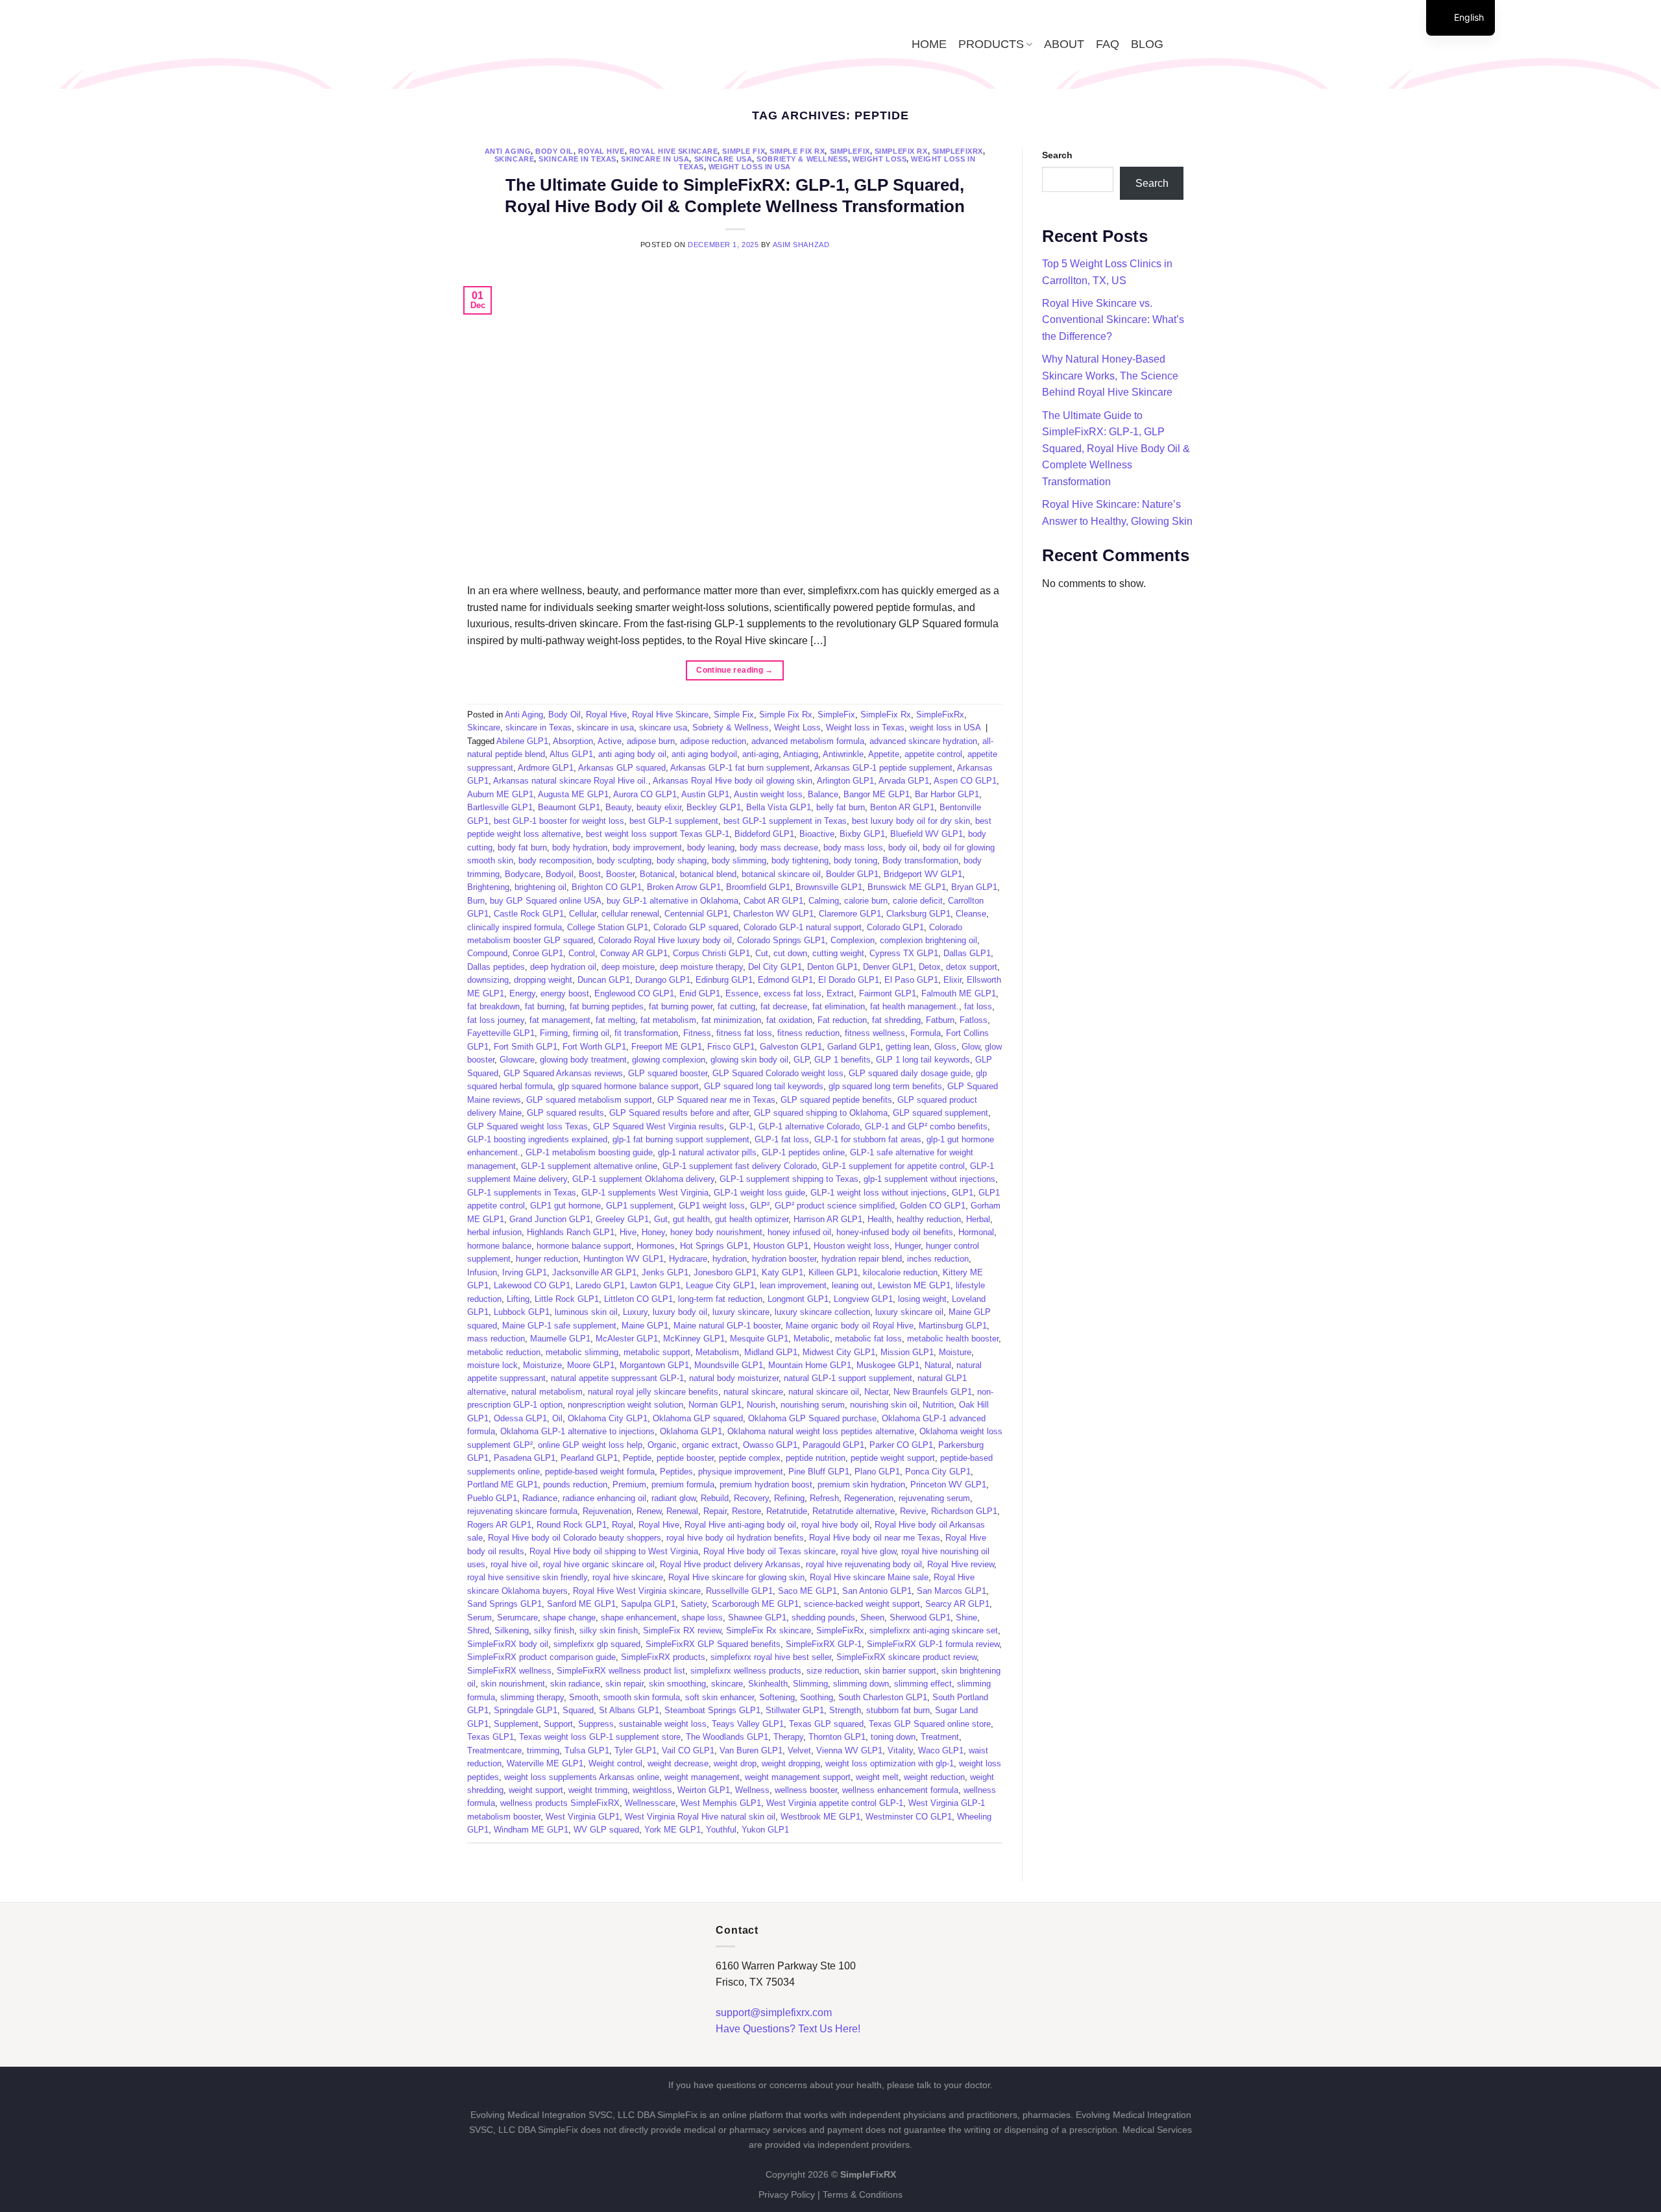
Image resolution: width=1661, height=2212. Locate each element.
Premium (629, 1485)
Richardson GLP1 (964, 1511)
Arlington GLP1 (845, 781)
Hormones (656, 1246)
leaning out (852, 1285)
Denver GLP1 (888, 967)
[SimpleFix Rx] (550, 44)
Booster (620, 874)
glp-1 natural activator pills (707, 1152)
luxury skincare (741, 1312)
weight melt (877, 1777)
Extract (840, 993)
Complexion (853, 940)
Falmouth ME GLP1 (959, 993)
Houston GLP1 (781, 1246)
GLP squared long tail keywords (764, 1086)
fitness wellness (875, 1033)
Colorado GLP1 (895, 927)
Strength (845, 1710)
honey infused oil (799, 1232)
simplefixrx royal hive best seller (771, 1657)
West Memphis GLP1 (721, 1803)
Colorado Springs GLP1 (781, 940)
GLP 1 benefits (843, 1060)
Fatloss (974, 1020)
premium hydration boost (766, 1485)
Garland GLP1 (854, 1047)
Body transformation (920, 860)
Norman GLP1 (715, 1405)
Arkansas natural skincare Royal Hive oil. (571, 781)
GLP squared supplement (940, 1113)
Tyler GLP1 (636, 1750)
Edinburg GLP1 (724, 980)
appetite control (933, 754)
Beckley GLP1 (714, 807)
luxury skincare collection (822, 1312)
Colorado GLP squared (696, 927)
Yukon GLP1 (765, 1830)
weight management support (798, 1777)
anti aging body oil (632, 754)
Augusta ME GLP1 (573, 794)
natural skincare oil (824, 1392)
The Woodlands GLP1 (727, 1737)
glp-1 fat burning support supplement (681, 1139)
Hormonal (976, 1232)
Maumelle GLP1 (560, 1339)
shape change (569, 1617)
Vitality (900, 1750)
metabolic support (657, 1352)
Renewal (682, 1511)
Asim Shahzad (801, 245)
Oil (557, 1418)
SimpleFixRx (958, 151)
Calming (824, 901)
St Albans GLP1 (629, 1710)
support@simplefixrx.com (774, 2013)
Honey (653, 1232)
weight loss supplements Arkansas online (582, 1777)
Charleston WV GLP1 (773, 914)
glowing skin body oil (749, 1060)
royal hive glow (868, 1551)
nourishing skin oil (884, 1405)
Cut (762, 953)
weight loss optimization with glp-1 (890, 1763)
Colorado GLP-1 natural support (803, 927)
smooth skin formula (642, 1697)
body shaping (682, 860)
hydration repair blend (862, 1259)
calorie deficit (918, 901)
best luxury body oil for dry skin (911, 821)
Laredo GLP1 (600, 1285)
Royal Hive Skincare (674, 151)
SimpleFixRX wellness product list (621, 1671)
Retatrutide (787, 1511)
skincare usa (723, 159)
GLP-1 (741, 1126)
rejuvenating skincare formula (522, 1511)
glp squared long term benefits (885, 1086)
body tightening (800, 860)
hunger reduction (547, 1259)
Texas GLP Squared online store (930, 1724)
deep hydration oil (563, 967)
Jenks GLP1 (665, 1272)
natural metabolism (547, 1392)
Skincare (514, 159)
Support (558, 1724)
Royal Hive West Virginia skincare (637, 1591)
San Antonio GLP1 (877, 1591)
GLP (801, 1060)
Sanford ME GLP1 (581, 1604)
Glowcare (517, 1060)
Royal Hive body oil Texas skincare (770, 1551)
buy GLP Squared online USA (546, 901)
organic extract (710, 1445)
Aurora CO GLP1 (645, 794)
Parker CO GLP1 (901, 1445)
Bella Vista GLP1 (779, 807)
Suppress (596, 1724)
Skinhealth (768, 1684)
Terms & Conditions (863, 2194)
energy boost (565, 993)
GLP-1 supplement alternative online (589, 1166)
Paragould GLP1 (833, 1445)
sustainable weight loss (663, 1724)
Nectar (876, 1392)
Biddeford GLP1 (764, 834)
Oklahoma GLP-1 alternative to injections (577, 1431)
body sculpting (624, 860)
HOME (929, 44)
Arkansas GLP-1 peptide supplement (883, 768)
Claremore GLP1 (850, 914)
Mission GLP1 (907, 1352)
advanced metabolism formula (808, 741)
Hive (628, 1232)
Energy (522, 993)
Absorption (573, 741)
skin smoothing (677, 1684)
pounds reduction (575, 1485)
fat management (560, 1020)
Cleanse (971, 914)
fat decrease (784, 1006)
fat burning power (681, 1006)
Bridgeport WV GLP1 (923, 874)
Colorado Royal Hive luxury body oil (665, 940)
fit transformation (646, 1033)
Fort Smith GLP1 (526, 1047)
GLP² (760, 1206)
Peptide (637, 1458)
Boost (590, 874)
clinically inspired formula (515, 927)
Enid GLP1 (700, 993)
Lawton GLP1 (655, 1285)
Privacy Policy (787, 2194)
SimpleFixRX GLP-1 (824, 1644)
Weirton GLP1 (704, 1790)
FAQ (1108, 44)
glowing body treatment (583, 1060)
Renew (649, 1511)
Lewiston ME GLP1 (914, 1285)
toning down (893, 1737)
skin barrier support (900, 1671)
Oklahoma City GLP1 (608, 1418)
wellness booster (806, 1790)
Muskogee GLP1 (888, 1365)
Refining (789, 1498)
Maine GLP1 (645, 1326)
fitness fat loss (744, 1033)
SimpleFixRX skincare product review (906, 1657)
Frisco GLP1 (731, 1047)
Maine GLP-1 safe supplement (559, 1326)
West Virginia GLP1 (583, 1817)
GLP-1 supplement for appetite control (893, 1166)
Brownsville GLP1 (829, 887)
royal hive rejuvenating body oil (864, 1564)
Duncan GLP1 (604, 980)
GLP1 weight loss (712, 1206)
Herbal (978, 1219)
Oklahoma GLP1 (691, 1431)
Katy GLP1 (782, 1272)
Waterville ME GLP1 (545, 1763)
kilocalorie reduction (900, 1272)
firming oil (591, 1033)
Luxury (635, 1312)
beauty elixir (659, 807)
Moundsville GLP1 (729, 1365)
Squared (578, 1710)
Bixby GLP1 (862, 834)
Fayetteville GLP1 (501, 1033)
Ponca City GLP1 (938, 1472)
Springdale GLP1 (526, 1710)
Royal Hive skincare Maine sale (869, 1577)
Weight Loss (879, 159)
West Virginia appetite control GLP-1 (835, 1803)
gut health (691, 1219)
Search (1057, 155)
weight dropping (791, 1763)
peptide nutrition (816, 1458)
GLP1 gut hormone (565, 1206)
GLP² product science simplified (835, 1206)
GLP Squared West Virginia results (659, 1126)
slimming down (861, 1684)
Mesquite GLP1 (759, 1339)
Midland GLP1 (771, 1352)
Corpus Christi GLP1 (711, 953)
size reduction (833, 1671)
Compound (487, 953)
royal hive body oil (835, 1525)
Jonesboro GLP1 (725, 1272)
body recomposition (555, 860)
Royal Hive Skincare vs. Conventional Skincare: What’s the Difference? (1113, 320)
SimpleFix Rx (901, 151)
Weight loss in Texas (865, 727)
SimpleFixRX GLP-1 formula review (933, 1644)
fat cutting (736, 1006)
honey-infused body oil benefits (895, 1232)
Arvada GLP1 (904, 781)
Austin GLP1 (705, 794)
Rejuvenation (607, 1511)
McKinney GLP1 (694, 1339)
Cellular (583, 914)
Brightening (488, 887)
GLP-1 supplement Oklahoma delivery (643, 1179)
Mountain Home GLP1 (810, 1365)
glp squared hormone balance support (628, 1086)
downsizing (488, 980)
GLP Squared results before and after (679, 1113)
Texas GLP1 (491, 1737)
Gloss (945, 1047)
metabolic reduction (504, 1352)
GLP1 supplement (640, 1206)
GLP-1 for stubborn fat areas (868, 1139)
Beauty (618, 807)
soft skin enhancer (720, 1697)
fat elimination (839, 1006)
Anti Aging (508, 151)
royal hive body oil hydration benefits (735, 1538)
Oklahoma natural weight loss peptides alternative (821, 1431)
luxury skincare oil (909, 1312)
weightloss (652, 1790)
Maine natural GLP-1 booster (727, 1326)
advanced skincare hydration (923, 741)
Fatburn (940, 1020)
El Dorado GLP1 (849, 980)
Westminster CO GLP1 (909, 1817)
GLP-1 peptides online (803, 1152)
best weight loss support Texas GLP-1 (658, 834)
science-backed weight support (862, 1604)
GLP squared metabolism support (589, 1100)
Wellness (752, 1790)
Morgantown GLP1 (654, 1365)
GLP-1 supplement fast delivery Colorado (740, 1166)
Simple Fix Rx (797, 151)
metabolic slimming (582, 1352)
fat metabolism (668, 1020)
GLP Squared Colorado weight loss (778, 1073)
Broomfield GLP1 (758, 887)
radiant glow (673, 1498)
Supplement (516, 1724)
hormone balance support (584, 1246)
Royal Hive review (961, 1564)
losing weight (922, 1299)
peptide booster (685, 1458)
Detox (930, 967)
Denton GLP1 (832, 967)
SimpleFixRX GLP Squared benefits (713, 1644)
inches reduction (938, 1259)
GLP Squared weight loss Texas (527, 1126)
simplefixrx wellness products (746, 1671)
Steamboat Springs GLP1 (712, 1710)
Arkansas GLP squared (622, 768)
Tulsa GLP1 (587, 1750)
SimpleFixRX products (663, 1657)
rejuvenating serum (934, 1498)
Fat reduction (842, 1020)
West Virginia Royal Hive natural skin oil (700, 1817)
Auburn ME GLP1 (500, 794)
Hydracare (688, 1259)
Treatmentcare (494, 1750)
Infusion (482, 1272)
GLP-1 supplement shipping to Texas (789, 1179)
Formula (926, 1033)
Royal (623, 1525)
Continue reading (735, 670)
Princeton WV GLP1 (948, 1485)
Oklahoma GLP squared (698, 1418)
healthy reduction (929, 1219)
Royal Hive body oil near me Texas (875, 1538)
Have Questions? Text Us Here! (788, 2029)
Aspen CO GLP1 (965, 781)
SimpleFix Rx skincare (769, 1630)
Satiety (694, 1604)
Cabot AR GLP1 (773, 901)
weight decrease (678, 1763)
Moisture (955, 1352)
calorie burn (866, 901)
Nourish (761, 1405)
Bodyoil (560, 874)
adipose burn (651, 741)
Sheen (872, 1617)
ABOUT (1064, 44)
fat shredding (896, 1020)
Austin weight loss (768, 794)
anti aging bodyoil (704, 754)
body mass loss (853, 848)
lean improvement (793, 1285)
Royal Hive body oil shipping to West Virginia (614, 1551)
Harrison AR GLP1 (828, 1219)
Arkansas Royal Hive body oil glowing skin (733, 781)
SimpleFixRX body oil (508, 1644)
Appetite (884, 754)
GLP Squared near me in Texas (716, 1100)
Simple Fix (744, 151)
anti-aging (760, 754)
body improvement (647, 848)
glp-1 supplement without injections (929, 1179)
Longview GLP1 (863, 1299)
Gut (661, 1219)
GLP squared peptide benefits (836, 1100)
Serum (479, 1617)
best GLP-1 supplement (674, 821)
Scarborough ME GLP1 (755, 1604)
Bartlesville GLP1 (500, 807)
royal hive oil (514, 1564)
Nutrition (938, 1405)
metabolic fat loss (868, 1339)
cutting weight (838, 953)
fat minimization (731, 1020)
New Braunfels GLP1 (933, 1392)
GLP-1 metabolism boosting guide (589, 1152)
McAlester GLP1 (627, 1339)
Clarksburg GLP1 (918, 914)
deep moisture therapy (701, 967)
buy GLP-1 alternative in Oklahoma (673, 901)
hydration (730, 1259)
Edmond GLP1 (785, 980)
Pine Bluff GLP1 (819, 1472)
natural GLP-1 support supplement (848, 1378)
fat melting (615, 1020)
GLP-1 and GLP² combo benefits (926, 1126)
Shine (966, 1617)
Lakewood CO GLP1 (532, 1285)
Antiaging (801, 754)
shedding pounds (823, 1617)
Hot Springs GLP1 (714, 1246)
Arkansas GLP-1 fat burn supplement (740, 768)
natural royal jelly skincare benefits (653, 1392)
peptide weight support (893, 1458)
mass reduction (496, 1339)
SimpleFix (850, 151)
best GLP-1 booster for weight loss (559, 821)
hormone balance (499, 1246)
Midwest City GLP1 (839, 1352)
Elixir (952, 980)
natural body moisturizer (734, 1378)
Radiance (540, 1498)
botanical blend (708, 874)
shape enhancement (639, 1617)
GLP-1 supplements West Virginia (645, 1193)
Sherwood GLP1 (920, 1617)
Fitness (697, 1033)
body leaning (711, 848)
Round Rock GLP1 (572, 1525)
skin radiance (575, 1684)
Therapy (788, 1737)
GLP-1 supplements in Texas (522, 1193)
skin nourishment (513, 1684)
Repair (715, 1511)
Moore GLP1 (591, 1365)
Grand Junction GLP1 (550, 1219)
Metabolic (812, 1339)
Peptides (676, 1472)
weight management (702, 1777)
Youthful (721, 1830)
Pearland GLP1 (589, 1458)
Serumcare (517, 1617)
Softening (777, 1697)
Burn (476, 901)
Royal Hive (601, 151)
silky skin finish (609, 1630)
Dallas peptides (496, 967)
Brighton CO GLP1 (607, 887)
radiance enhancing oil (604, 1498)
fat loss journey (496, 1020)
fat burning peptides (607, 1006)
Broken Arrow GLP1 (684, 887)
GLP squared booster (668, 1073)
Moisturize (542, 1365)
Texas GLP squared (826, 1724)
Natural (938, 1365)
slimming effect (923, 1684)
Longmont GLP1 (798, 1299)
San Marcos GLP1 (952, 1591)
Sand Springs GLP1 (504, 1604)
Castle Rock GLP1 (529, 914)
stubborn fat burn (898, 1710)
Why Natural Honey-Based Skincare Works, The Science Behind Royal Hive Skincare (1110, 376)
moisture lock (492, 1365)
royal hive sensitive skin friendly (527, 1577)
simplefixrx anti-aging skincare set (934, 1630)
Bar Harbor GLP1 (947, 794)
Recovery (751, 1498)
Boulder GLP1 (852, 874)
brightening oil (540, 887)
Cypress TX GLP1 (904, 953)
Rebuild (715, 1498)
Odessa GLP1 (520, 1418)
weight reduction (934, 1777)
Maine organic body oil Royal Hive (850, 1326)
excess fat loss (793, 993)
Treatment (940, 1737)
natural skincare (753, 1392)
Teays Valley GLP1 (748, 1724)
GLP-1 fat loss (782, 1139)
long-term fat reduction (720, 1299)
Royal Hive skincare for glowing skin (736, 1577)
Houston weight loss (852, 1246)
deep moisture (628, 967)
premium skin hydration (861, 1485)
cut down (790, 953)
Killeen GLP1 (833, 1272)
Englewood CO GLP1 (634, 993)
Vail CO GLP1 (688, 1750)
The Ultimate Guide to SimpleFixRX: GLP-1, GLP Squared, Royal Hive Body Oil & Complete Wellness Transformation (1116, 449)
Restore (746, 1511)
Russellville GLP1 (739, 1591)
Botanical (657, 874)
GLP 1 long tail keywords (923, 1060)
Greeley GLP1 (622, 1219)
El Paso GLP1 (911, 980)
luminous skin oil (586, 1312)
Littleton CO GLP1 (638, 1299)
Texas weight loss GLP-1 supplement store (600, 1737)
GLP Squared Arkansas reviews (563, 1073)
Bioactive (817, 834)
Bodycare (523, 874)
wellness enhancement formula (900, 1790)
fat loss (978, 1006)
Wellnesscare (650, 1803)
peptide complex (750, 1458)
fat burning (545, 1006)
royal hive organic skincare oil (599, 1564)
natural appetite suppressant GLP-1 (617, 1378)
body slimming (739, 860)
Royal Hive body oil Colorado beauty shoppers (575, 1538)
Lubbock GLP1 (522, 1312)
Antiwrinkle (843, 754)
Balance (823, 794)
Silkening (512, 1630)
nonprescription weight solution (625, 1405)
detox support (972, 967)
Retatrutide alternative (854, 1511)
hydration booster (784, 1259)
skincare (727, 1684)
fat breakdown (493, 1006)
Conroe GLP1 (538, 953)
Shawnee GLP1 (757, 1617)
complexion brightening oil (928, 940)
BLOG (1147, 44)
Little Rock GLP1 (567, 1299)
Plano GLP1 (877, 1472)
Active (610, 741)
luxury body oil (680, 1312)
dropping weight (543, 980)
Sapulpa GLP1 (648, 1604)
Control (582, 953)
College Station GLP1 (608, 927)
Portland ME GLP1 (503, 1485)
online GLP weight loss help (590, 1445)
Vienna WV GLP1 (849, 1750)
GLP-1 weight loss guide (759, 1193)
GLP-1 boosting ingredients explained (537, 1139)
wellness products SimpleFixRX (560, 1803)
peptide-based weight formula (600, 1472)
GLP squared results (565, 1113)
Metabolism (717, 1352)
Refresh (824, 1498)
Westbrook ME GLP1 (820, 1817)
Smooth (584, 1697)
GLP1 (963, 1193)
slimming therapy (532, 1697)
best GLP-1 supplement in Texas (785, 821)
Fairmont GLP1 (888, 993)
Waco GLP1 (941, 1750)
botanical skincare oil (781, 874)
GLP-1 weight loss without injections (879, 1193)
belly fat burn (841, 807)
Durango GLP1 (663, 980)
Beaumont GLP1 (569, 807)
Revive (913, 1511)
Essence (742, 993)
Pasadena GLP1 (525, 1458)
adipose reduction (713, 741)
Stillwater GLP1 (795, 1710)
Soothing (817, 1697)
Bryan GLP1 (974, 887)
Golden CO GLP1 (933, 1206)
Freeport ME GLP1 (667, 1047)
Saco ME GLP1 (807, 1591)
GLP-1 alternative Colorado (809, 1126)
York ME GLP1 (673, 1830)
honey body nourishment (716, 1232)
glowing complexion (669, 1060)
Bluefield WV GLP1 (927, 834)
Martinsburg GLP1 (953, 1326)
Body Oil (554, 151)
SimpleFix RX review (682, 1630)
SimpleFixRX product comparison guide (541, 1657)
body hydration (580, 848)
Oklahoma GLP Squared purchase (812, 1418)
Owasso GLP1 (770, 1445)
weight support (536, 1790)
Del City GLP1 (775, 967)
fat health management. (915, 1006)
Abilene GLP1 (522, 741)
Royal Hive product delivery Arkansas (730, 1564)
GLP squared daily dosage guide (910, 1073)
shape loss (702, 1617)
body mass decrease (779, 848)
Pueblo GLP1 (492, 1498)
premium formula (683, 1485)
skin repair (624, 1684)
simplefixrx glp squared (597, 1644)
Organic (662, 1445)
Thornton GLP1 (837, 1737)
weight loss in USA (750, 167)
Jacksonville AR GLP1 (594, 1272)
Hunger (908, 1246)
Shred (478, 1630)
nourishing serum (813, 1405)
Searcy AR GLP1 (957, 1604)
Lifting (518, 1299)
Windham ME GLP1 (531, 1830)
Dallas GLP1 (967, 953)
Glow (971, 1047)
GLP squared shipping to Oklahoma (821, 1113)
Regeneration (869, 1498)
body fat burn (522, 848)
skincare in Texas (577, 159)
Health (879, 1219)
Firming (554, 1033)
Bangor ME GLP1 (877, 794)
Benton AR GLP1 (902, 807)
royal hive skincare (628, 1577)
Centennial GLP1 (696, 914)
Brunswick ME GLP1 (907, 887)
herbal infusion (494, 1232)
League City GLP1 (720, 1285)
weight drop (735, 1763)
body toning (855, 860)
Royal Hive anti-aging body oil (740, 1525)
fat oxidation (789, 1020)
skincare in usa (655, 159)
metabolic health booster (953, 1339)
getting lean (907, 1047)
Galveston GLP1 (791, 1047)
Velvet (799, 1750)
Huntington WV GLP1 (624, 1259)
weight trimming (598, 1790)
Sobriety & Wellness (802, 159)
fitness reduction (808, 1033)
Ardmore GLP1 (546, 768)
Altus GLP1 (571, 754)
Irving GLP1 (525, 1272)
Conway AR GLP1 (634, 953)
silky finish (554, 1630)
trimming (543, 1750)
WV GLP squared (606, 1830)
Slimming (810, 1684)
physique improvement (741, 1472)
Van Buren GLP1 (751, 1750)
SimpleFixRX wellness (509, 1671)
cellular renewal (630, 914)
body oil (903, 848)
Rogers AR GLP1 (499, 1525)
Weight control (615, 1763)
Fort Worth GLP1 (594, 1047)
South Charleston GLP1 (883, 1697)
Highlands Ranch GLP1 (571, 1232)
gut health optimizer (752, 1219)
